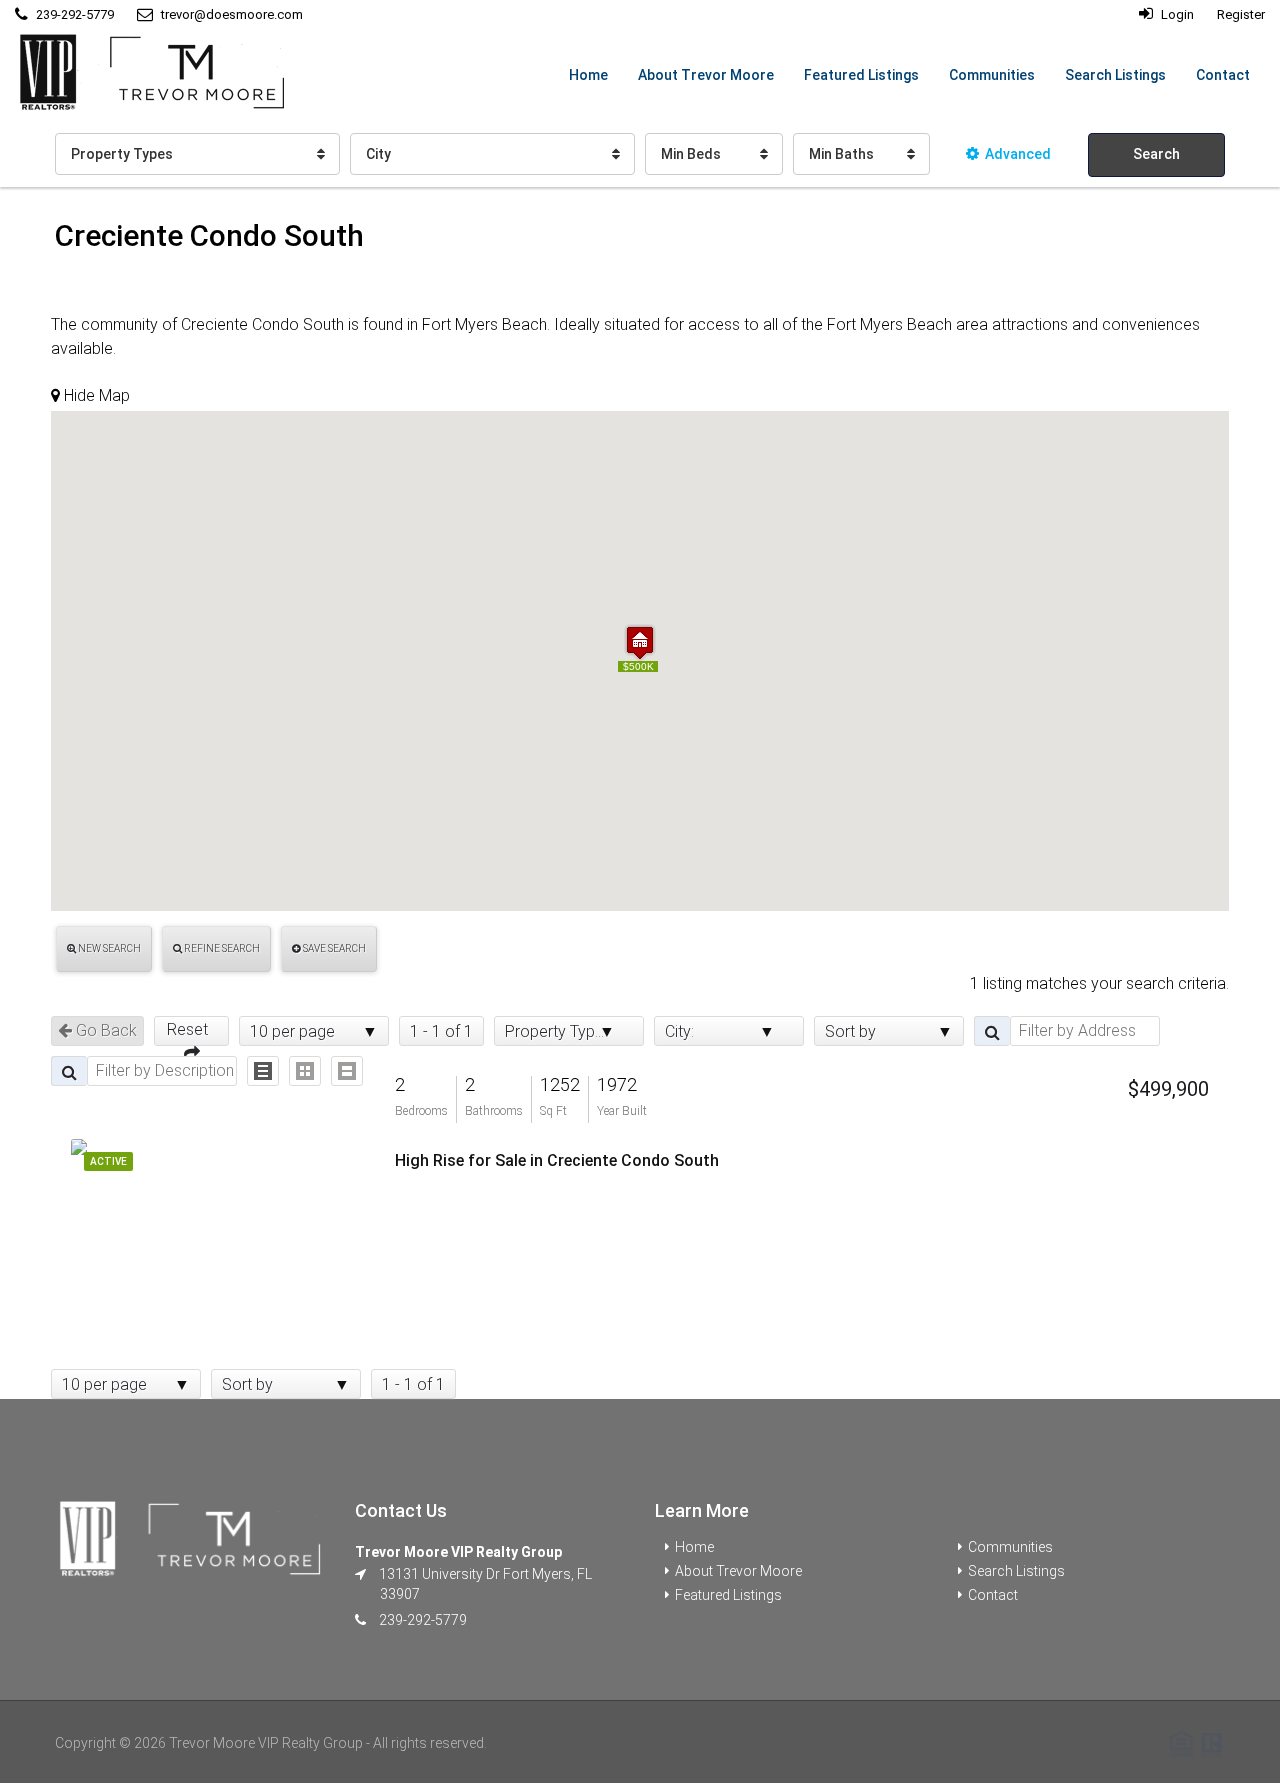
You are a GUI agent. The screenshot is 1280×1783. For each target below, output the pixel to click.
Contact (1223, 75)
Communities (992, 75)
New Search (108, 948)
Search (1156, 154)
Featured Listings (861, 75)
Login (1176, 14)
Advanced (1018, 154)
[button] (640, 642)
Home (588, 75)
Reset (191, 1029)
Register (1241, 14)
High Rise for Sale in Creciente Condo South (557, 1160)
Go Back (104, 1030)
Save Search (333, 948)
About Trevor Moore (706, 75)
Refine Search (221, 948)
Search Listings (1115, 75)
